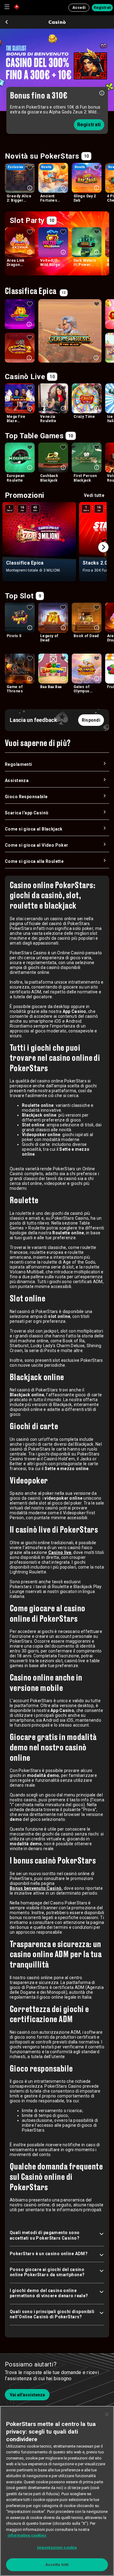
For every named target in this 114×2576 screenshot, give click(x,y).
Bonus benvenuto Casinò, (36, 1888)
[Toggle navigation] (7, 7)
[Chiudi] (107, 2414)
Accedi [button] (79, 8)
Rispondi (91, 720)
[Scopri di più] (102, 93)
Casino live (60, 1552)
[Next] (103, 547)
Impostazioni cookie (57, 2547)
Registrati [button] (102, 8)
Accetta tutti (57, 2565)
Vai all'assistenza (27, 2395)
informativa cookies (27, 2535)
